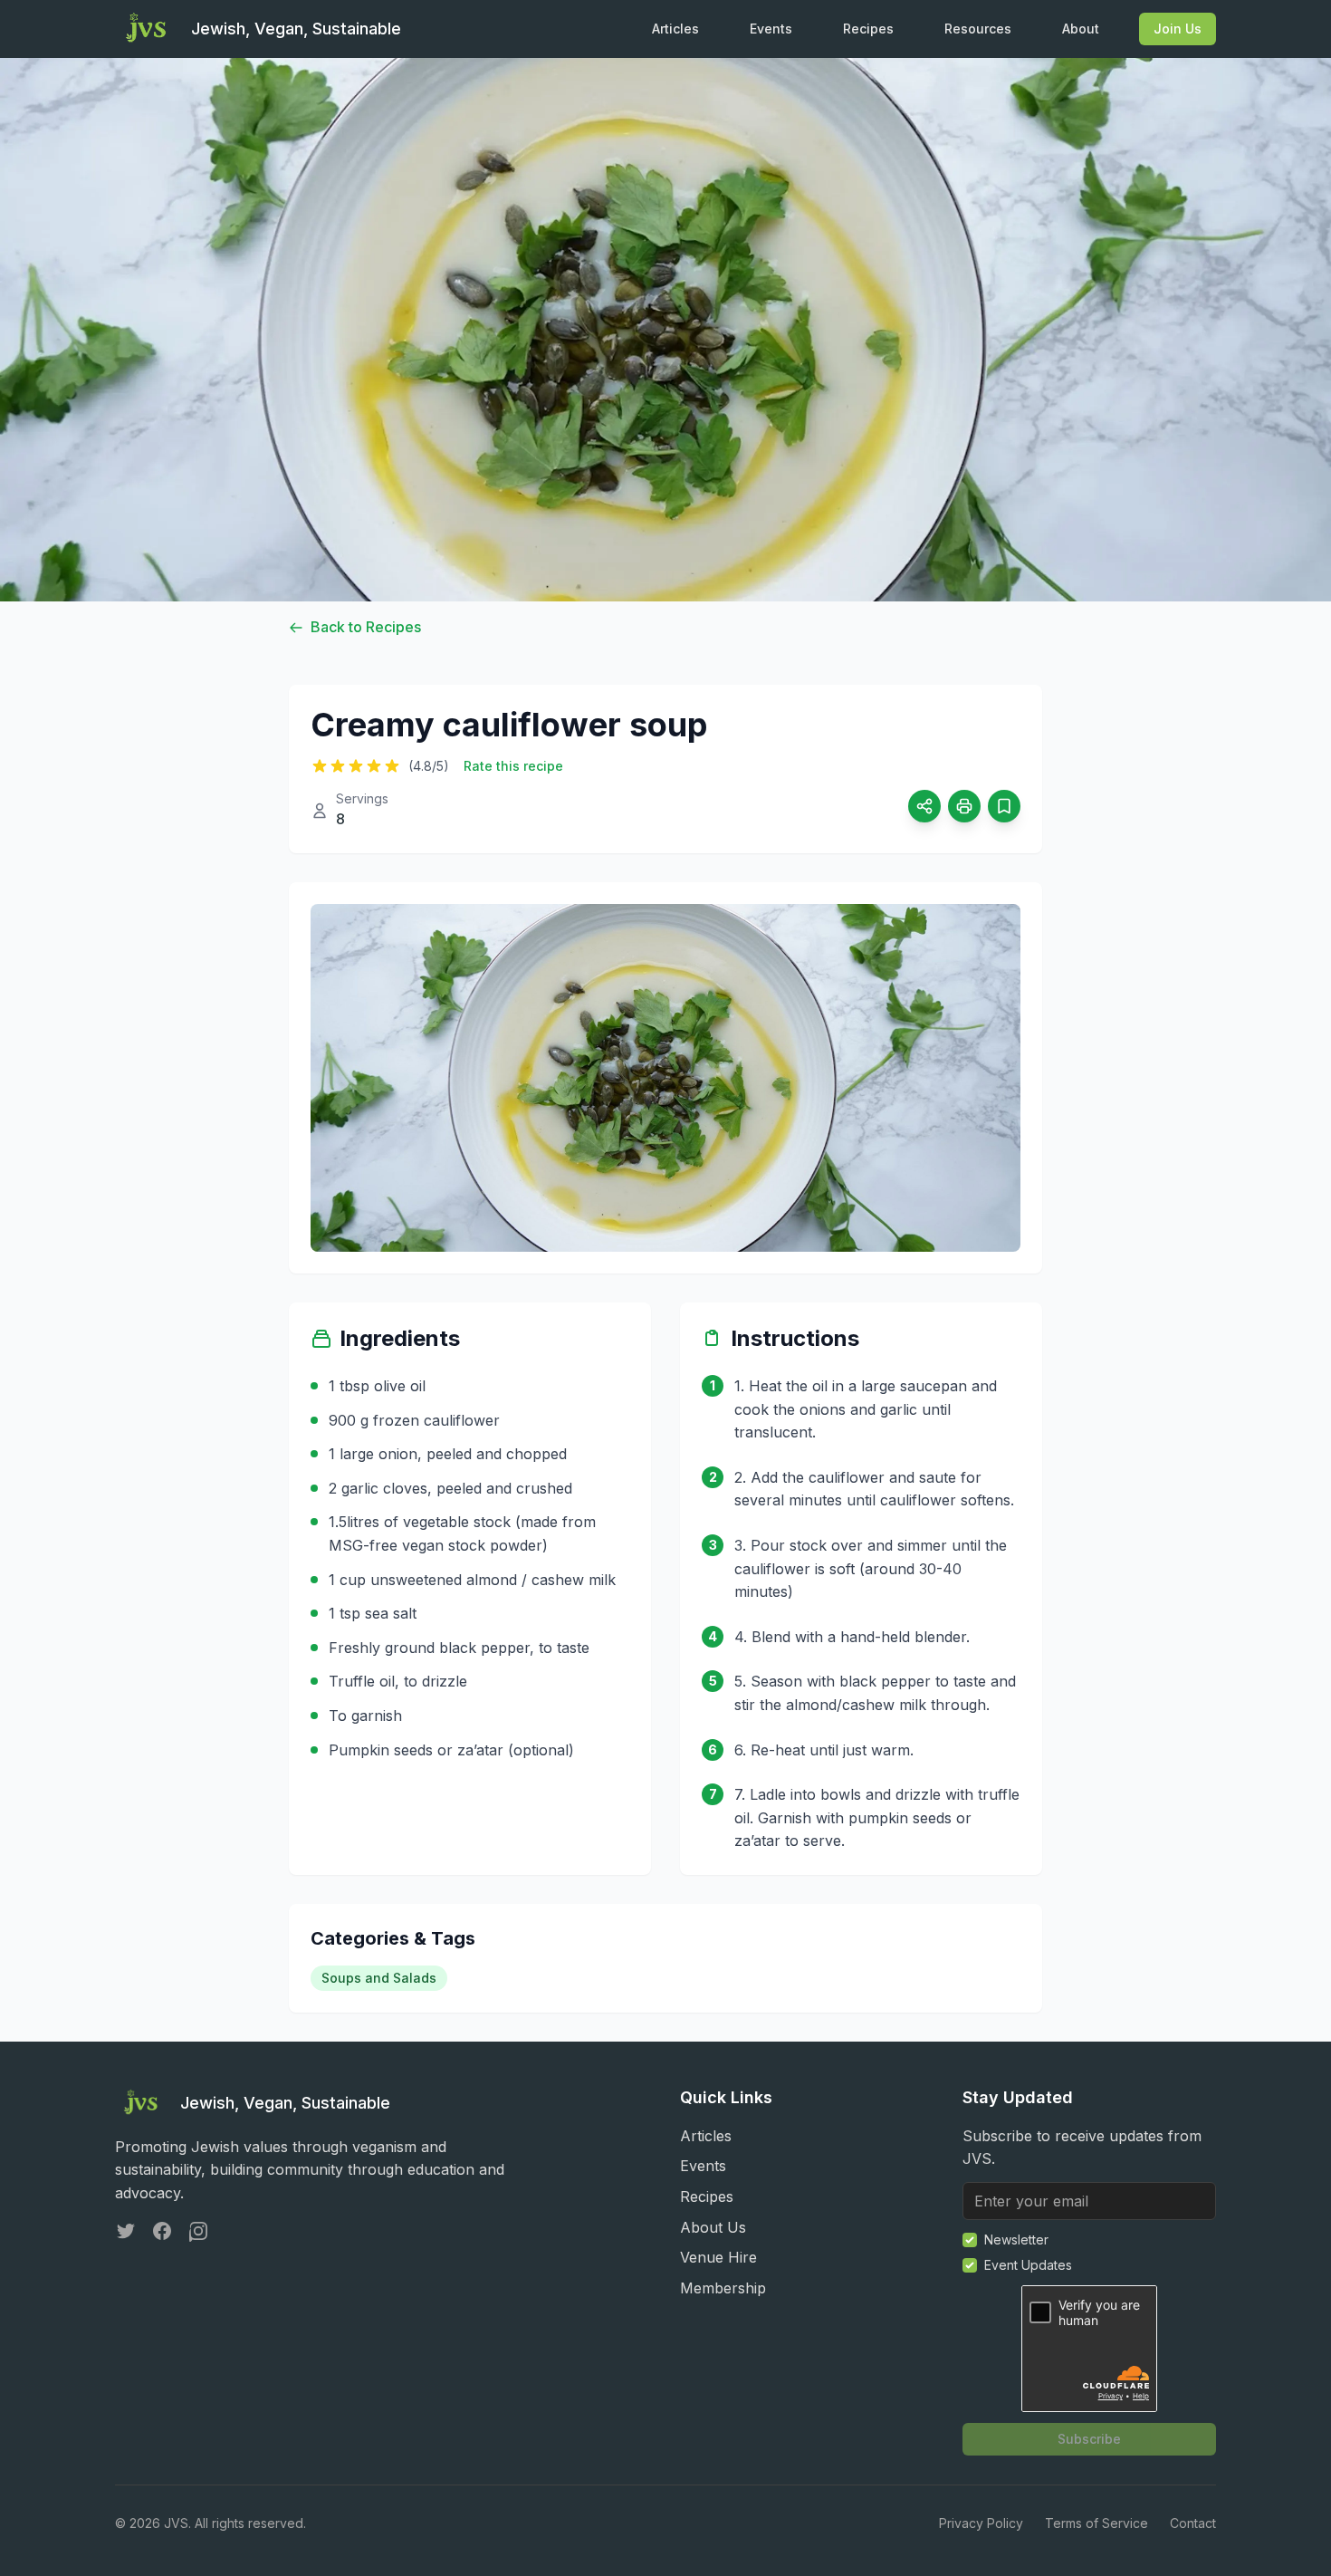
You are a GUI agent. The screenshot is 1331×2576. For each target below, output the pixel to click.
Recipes (868, 29)
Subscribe (1089, 2439)
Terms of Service (1096, 2523)
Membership (723, 2288)
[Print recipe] (964, 806)
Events (771, 29)
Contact (1193, 2523)
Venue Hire (718, 2257)
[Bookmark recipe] (1004, 806)
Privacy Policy (981, 2523)
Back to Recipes (366, 627)
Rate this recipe (513, 766)
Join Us (1178, 29)
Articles (675, 29)
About (1081, 29)
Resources (978, 29)
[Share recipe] (924, 806)
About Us (713, 2227)
